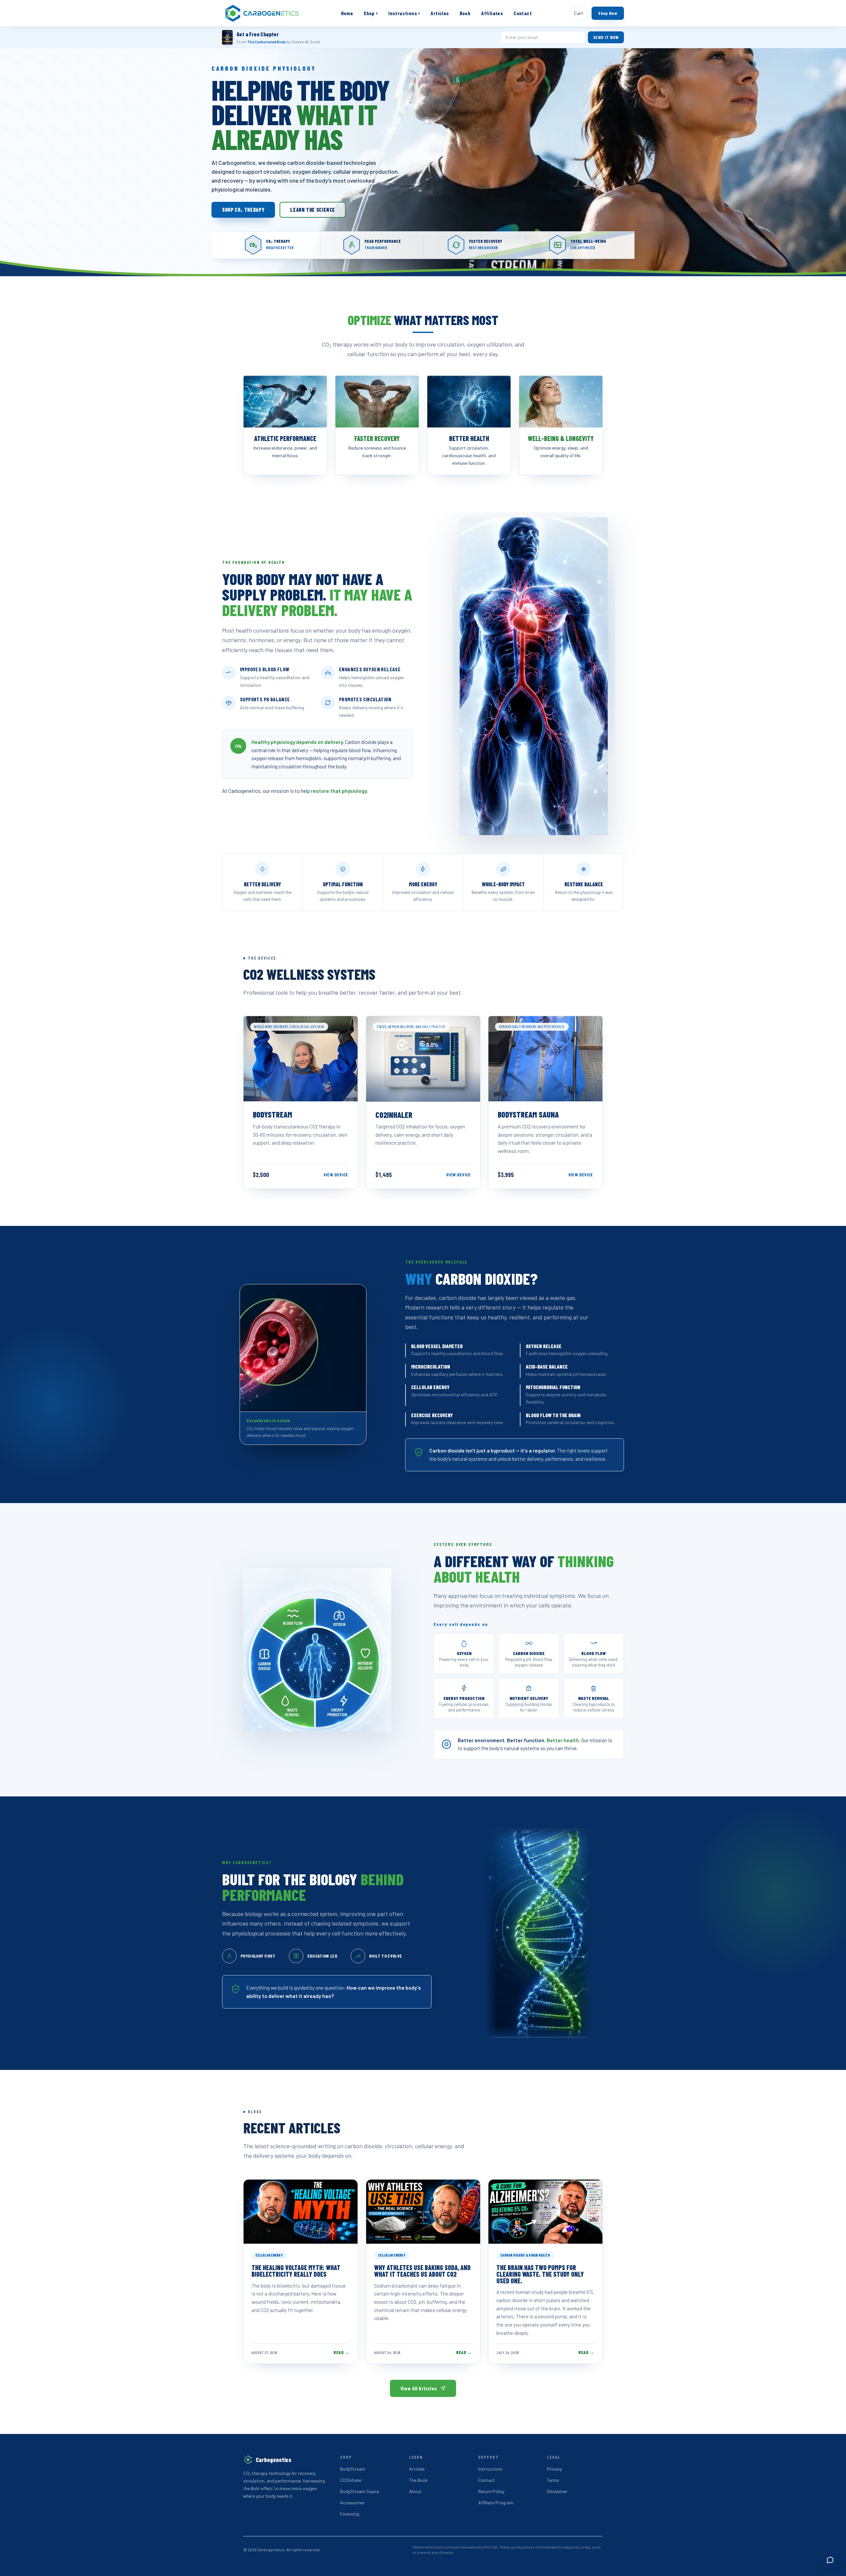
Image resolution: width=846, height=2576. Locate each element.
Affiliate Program (496, 2502)
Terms (553, 2480)
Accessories (352, 2502)
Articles (440, 13)
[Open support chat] (830, 2560)
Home (347, 13)
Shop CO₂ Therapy (243, 210)
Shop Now (608, 13)
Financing (350, 2514)
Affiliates (492, 13)
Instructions (404, 13)
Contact (523, 13)
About (415, 2491)
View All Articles (419, 2388)
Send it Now (606, 37)
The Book (418, 2480)
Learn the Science (313, 210)
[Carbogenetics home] (262, 13)
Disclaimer (557, 2491)
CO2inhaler (351, 2480)
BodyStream (353, 2469)
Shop (371, 13)
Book (465, 13)
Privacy (554, 2469)
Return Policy (491, 2491)
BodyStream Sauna (360, 2491)
